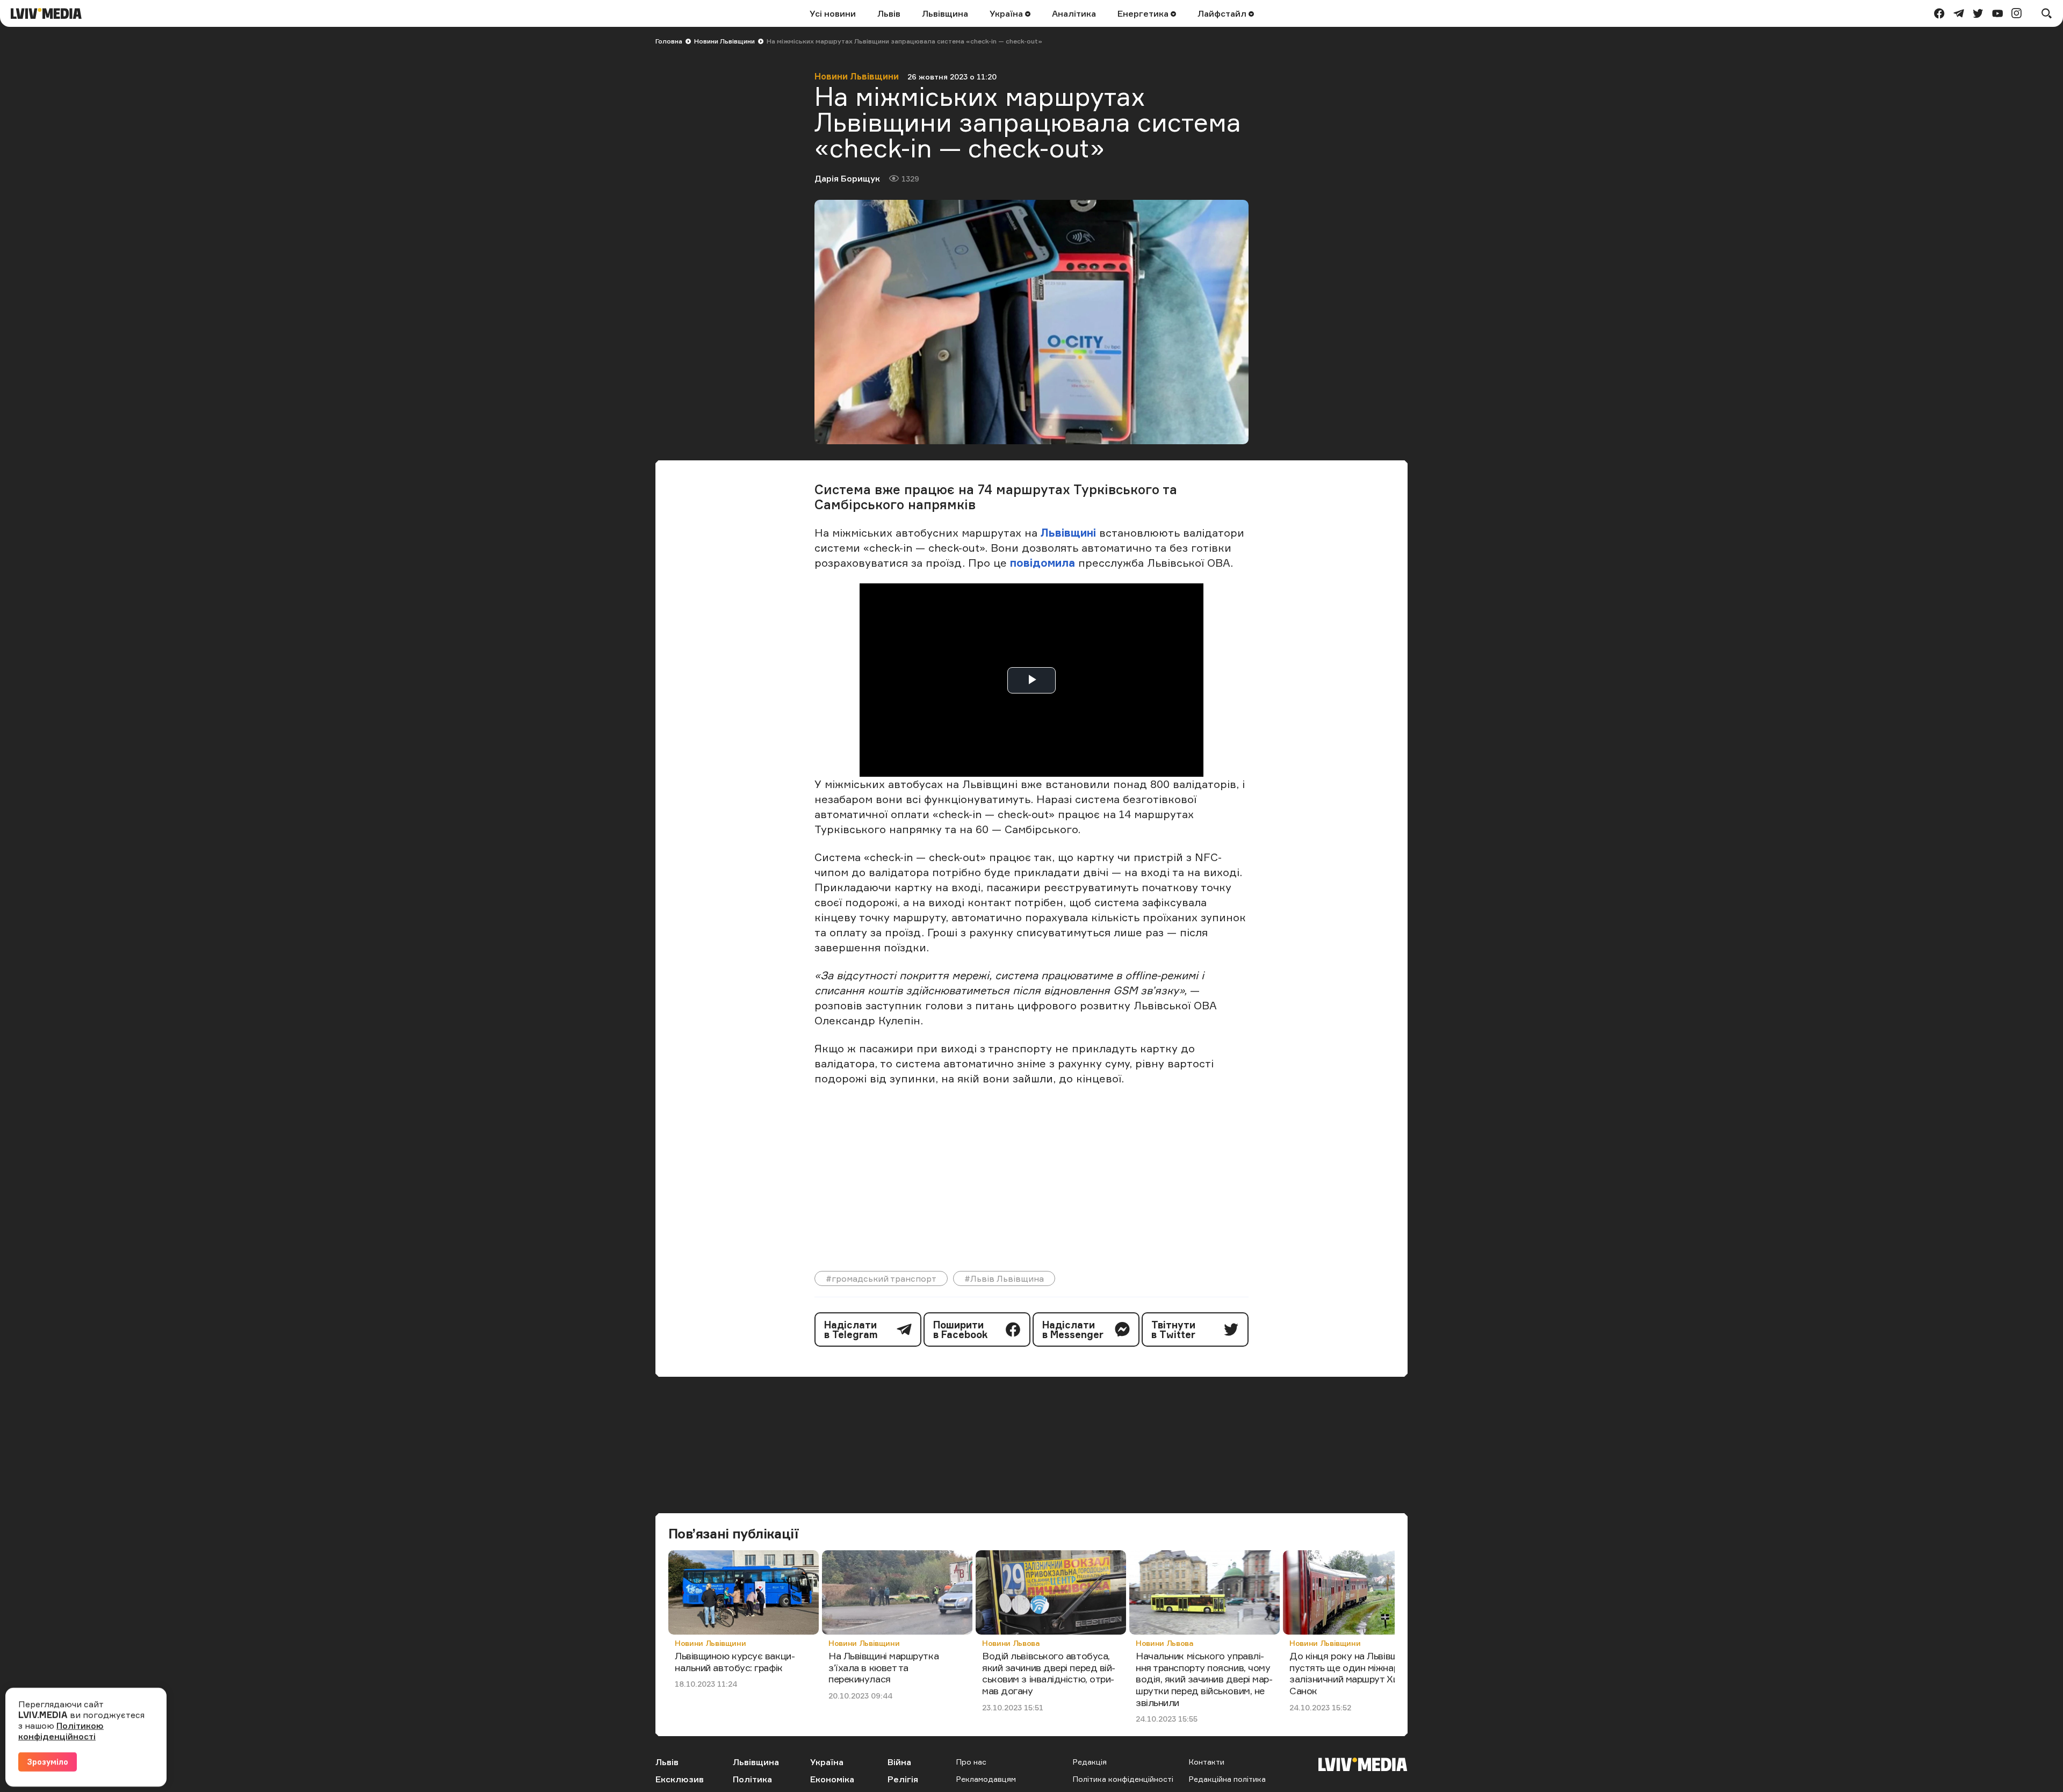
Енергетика (1144, 13)
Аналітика (1074, 13)
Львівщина (945, 13)
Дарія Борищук (847, 178)
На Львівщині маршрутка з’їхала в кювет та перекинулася (883, 1667)
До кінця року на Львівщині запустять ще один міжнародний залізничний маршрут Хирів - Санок (1358, 1673)
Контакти (1207, 1762)
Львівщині (1068, 533)
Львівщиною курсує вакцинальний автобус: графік (735, 1661)
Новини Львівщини (724, 41)
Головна (669, 41)
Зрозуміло (48, 1762)
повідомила (1044, 563)
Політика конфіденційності (1123, 1779)
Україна (1007, 13)
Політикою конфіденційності (61, 1731)
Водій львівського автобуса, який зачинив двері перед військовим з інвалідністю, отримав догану (1049, 1673)
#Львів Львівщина (1004, 1278)
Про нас (971, 1762)
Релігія (903, 1779)
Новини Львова (1011, 1643)
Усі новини (833, 13)
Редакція (1090, 1762)
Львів (889, 13)
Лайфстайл (1223, 13)
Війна (899, 1762)
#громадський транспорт (881, 1278)
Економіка (832, 1779)
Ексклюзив (680, 1779)
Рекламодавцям (986, 1779)
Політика (752, 1779)
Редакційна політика (1227, 1779)
